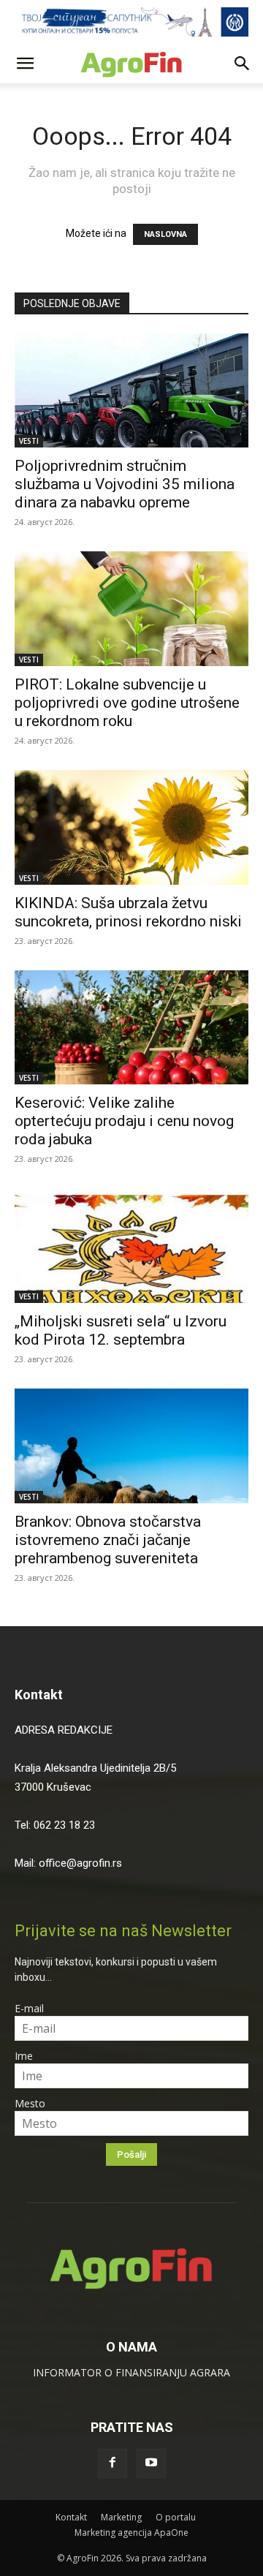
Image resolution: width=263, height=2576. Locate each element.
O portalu (176, 2517)
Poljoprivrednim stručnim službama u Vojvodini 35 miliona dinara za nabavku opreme (125, 484)
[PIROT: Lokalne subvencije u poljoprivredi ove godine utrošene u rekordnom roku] (131, 609)
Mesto (30, 2103)
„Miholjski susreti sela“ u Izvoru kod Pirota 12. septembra (121, 1330)
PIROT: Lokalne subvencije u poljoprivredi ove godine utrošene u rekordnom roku (127, 703)
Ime (24, 2056)
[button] (25, 64)
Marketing (121, 2517)
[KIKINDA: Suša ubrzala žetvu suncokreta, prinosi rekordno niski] (131, 827)
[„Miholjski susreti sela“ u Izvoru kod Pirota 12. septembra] (131, 1246)
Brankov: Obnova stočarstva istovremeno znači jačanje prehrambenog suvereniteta (108, 1540)
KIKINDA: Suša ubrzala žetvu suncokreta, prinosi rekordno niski (130, 912)
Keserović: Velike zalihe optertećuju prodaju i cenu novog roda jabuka (124, 1121)
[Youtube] (151, 2463)
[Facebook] (113, 2463)
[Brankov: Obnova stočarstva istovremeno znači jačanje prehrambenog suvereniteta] (131, 1446)
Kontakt (39, 1695)
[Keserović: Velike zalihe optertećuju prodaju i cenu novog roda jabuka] (131, 1028)
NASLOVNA (165, 234)
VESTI (29, 441)
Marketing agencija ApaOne (131, 2532)
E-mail (29, 2008)
